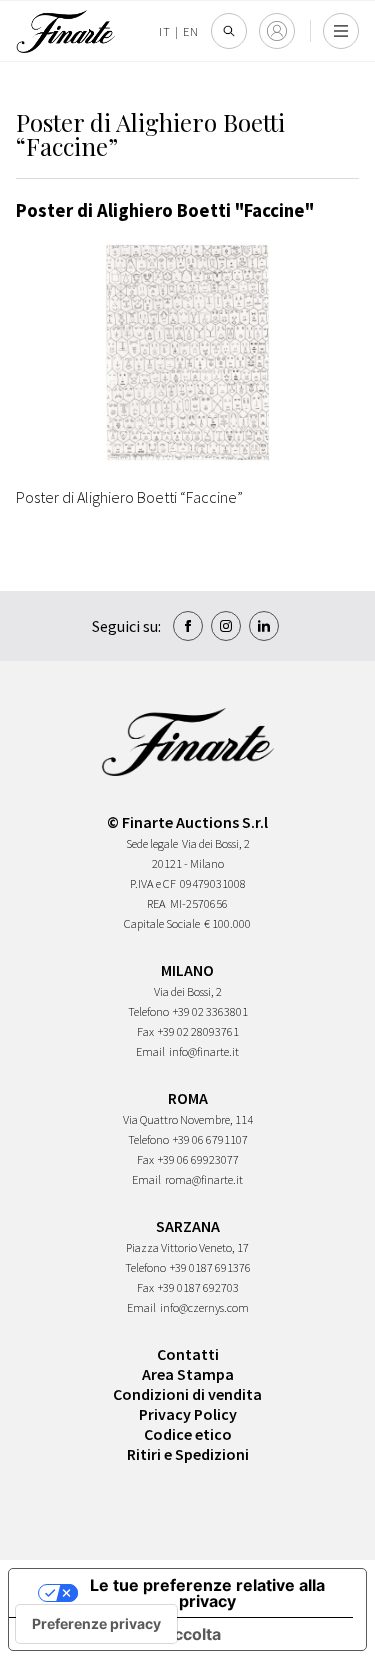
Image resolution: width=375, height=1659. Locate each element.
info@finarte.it (204, 1051)
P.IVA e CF (153, 883)
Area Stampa (188, 1374)
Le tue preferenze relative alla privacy (207, 1593)
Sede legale (152, 843)
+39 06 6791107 (210, 1139)
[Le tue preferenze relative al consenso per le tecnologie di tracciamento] (96, 1624)
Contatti (188, 1354)
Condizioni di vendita (187, 1394)
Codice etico (188, 1434)
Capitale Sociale (162, 923)
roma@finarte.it (204, 1179)
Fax (145, 1031)
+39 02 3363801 (210, 1011)
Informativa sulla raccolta (123, 1634)
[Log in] (277, 31)
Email (150, 1051)
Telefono (148, 1011)
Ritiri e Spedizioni (188, 1454)
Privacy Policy (188, 1414)
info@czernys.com (204, 1307)
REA (156, 903)
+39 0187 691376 (210, 1267)
